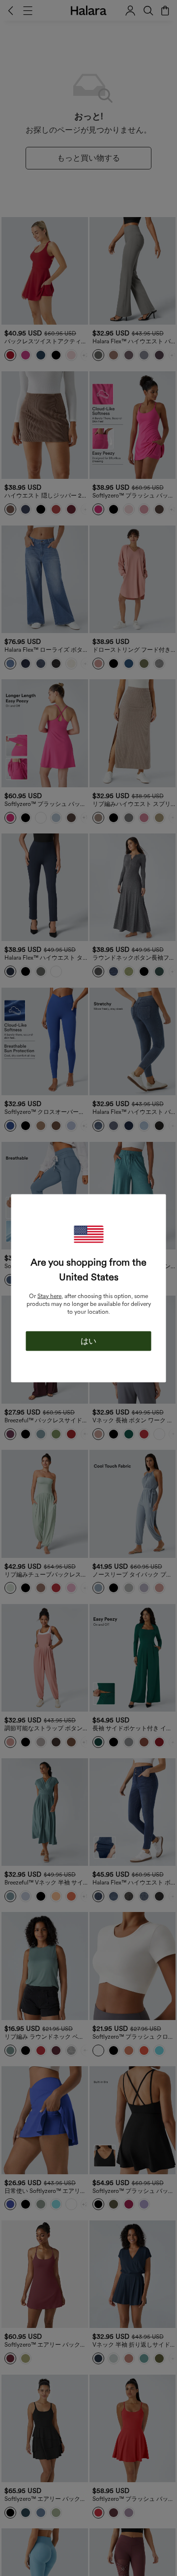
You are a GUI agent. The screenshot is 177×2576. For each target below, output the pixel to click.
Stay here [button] (49, 1296)
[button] (88, 1234)
